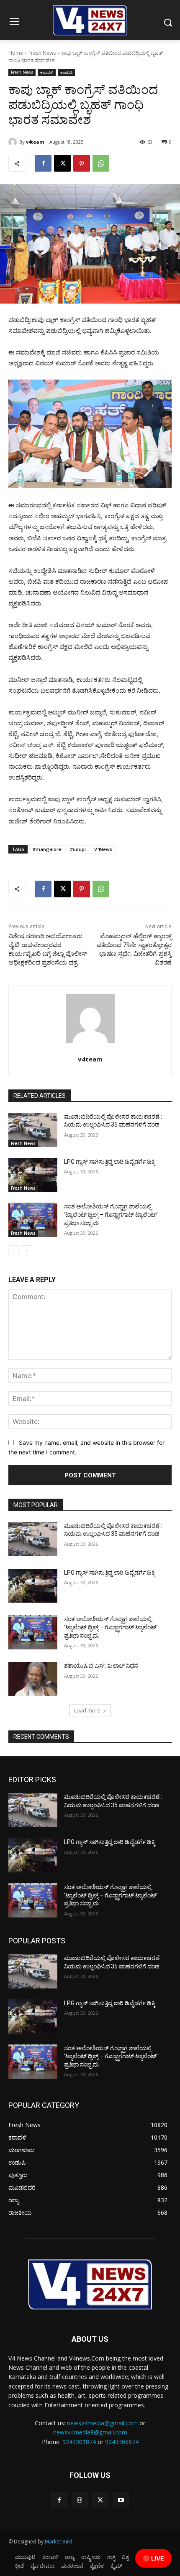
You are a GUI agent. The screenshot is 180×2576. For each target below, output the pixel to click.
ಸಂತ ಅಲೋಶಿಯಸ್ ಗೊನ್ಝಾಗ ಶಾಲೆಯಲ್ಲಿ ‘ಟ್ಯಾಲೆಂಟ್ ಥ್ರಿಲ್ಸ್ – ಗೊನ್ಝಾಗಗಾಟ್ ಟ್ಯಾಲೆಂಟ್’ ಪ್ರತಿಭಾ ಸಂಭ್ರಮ (111, 1215)
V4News (103, 849)
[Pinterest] (82, 163)
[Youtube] (121, 2500)
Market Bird (59, 2542)
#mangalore (47, 849)
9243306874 (122, 2442)
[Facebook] (43, 163)
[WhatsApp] (101, 163)
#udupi (78, 849)
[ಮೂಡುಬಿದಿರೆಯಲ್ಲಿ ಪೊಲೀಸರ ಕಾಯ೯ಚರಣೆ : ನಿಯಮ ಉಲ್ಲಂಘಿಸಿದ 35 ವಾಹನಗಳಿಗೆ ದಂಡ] (33, 1130)
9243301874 (79, 2442)
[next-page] (27, 1251)
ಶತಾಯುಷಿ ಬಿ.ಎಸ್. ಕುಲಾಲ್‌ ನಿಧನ (101, 1666)
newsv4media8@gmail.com (90, 2432)
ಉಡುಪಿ (66, 72)
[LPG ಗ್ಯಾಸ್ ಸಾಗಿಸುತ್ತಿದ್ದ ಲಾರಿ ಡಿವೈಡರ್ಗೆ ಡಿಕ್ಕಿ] (33, 1175)
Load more (87, 1711)
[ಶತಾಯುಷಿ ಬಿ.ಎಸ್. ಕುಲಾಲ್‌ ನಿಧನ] (33, 1679)
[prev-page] (14, 1251)
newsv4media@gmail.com (102, 2423)
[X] (62, 163)
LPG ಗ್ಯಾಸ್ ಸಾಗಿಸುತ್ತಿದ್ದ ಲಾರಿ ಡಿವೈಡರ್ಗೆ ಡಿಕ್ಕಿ (110, 1162)
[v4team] (14, 142)
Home (16, 53)
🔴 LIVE (153, 2558)
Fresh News (42, 53)
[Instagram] (80, 2500)
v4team (35, 142)
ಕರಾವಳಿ (47, 72)
